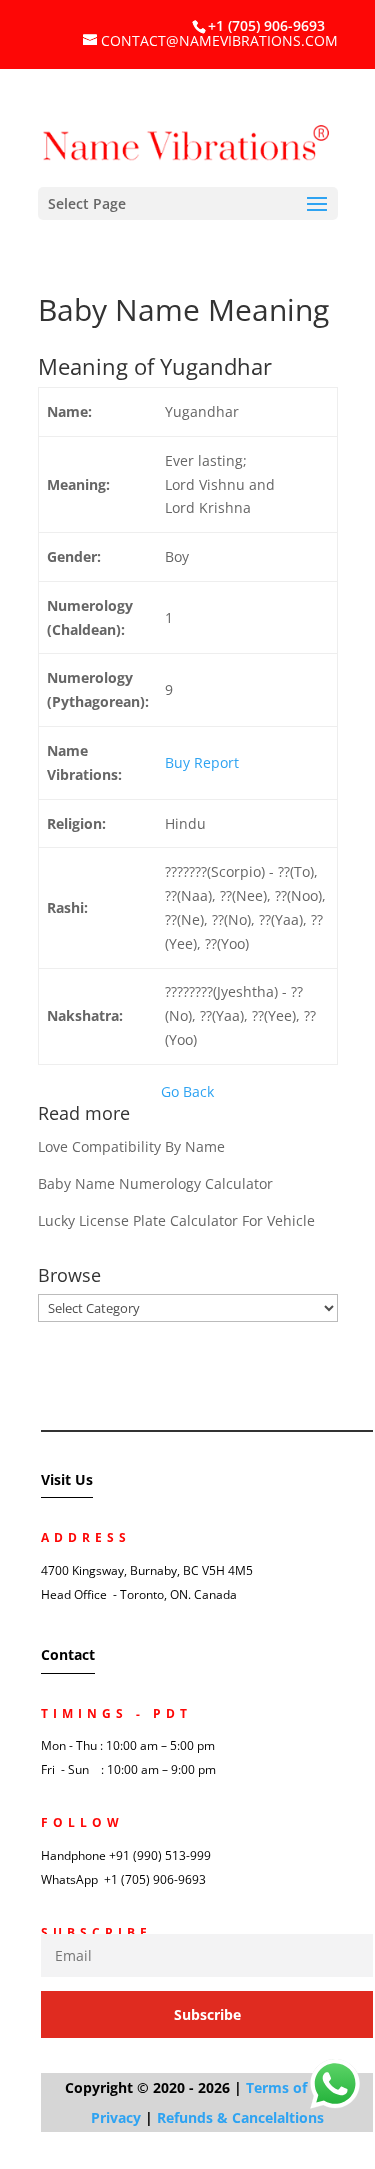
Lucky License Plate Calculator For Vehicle (176, 1220)
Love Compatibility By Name (131, 1146)
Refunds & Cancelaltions (240, 2117)
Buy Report (202, 762)
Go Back (187, 1091)
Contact (68, 1654)
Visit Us (67, 1479)
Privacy (116, 2117)
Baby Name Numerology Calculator (155, 1183)
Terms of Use (291, 2087)
